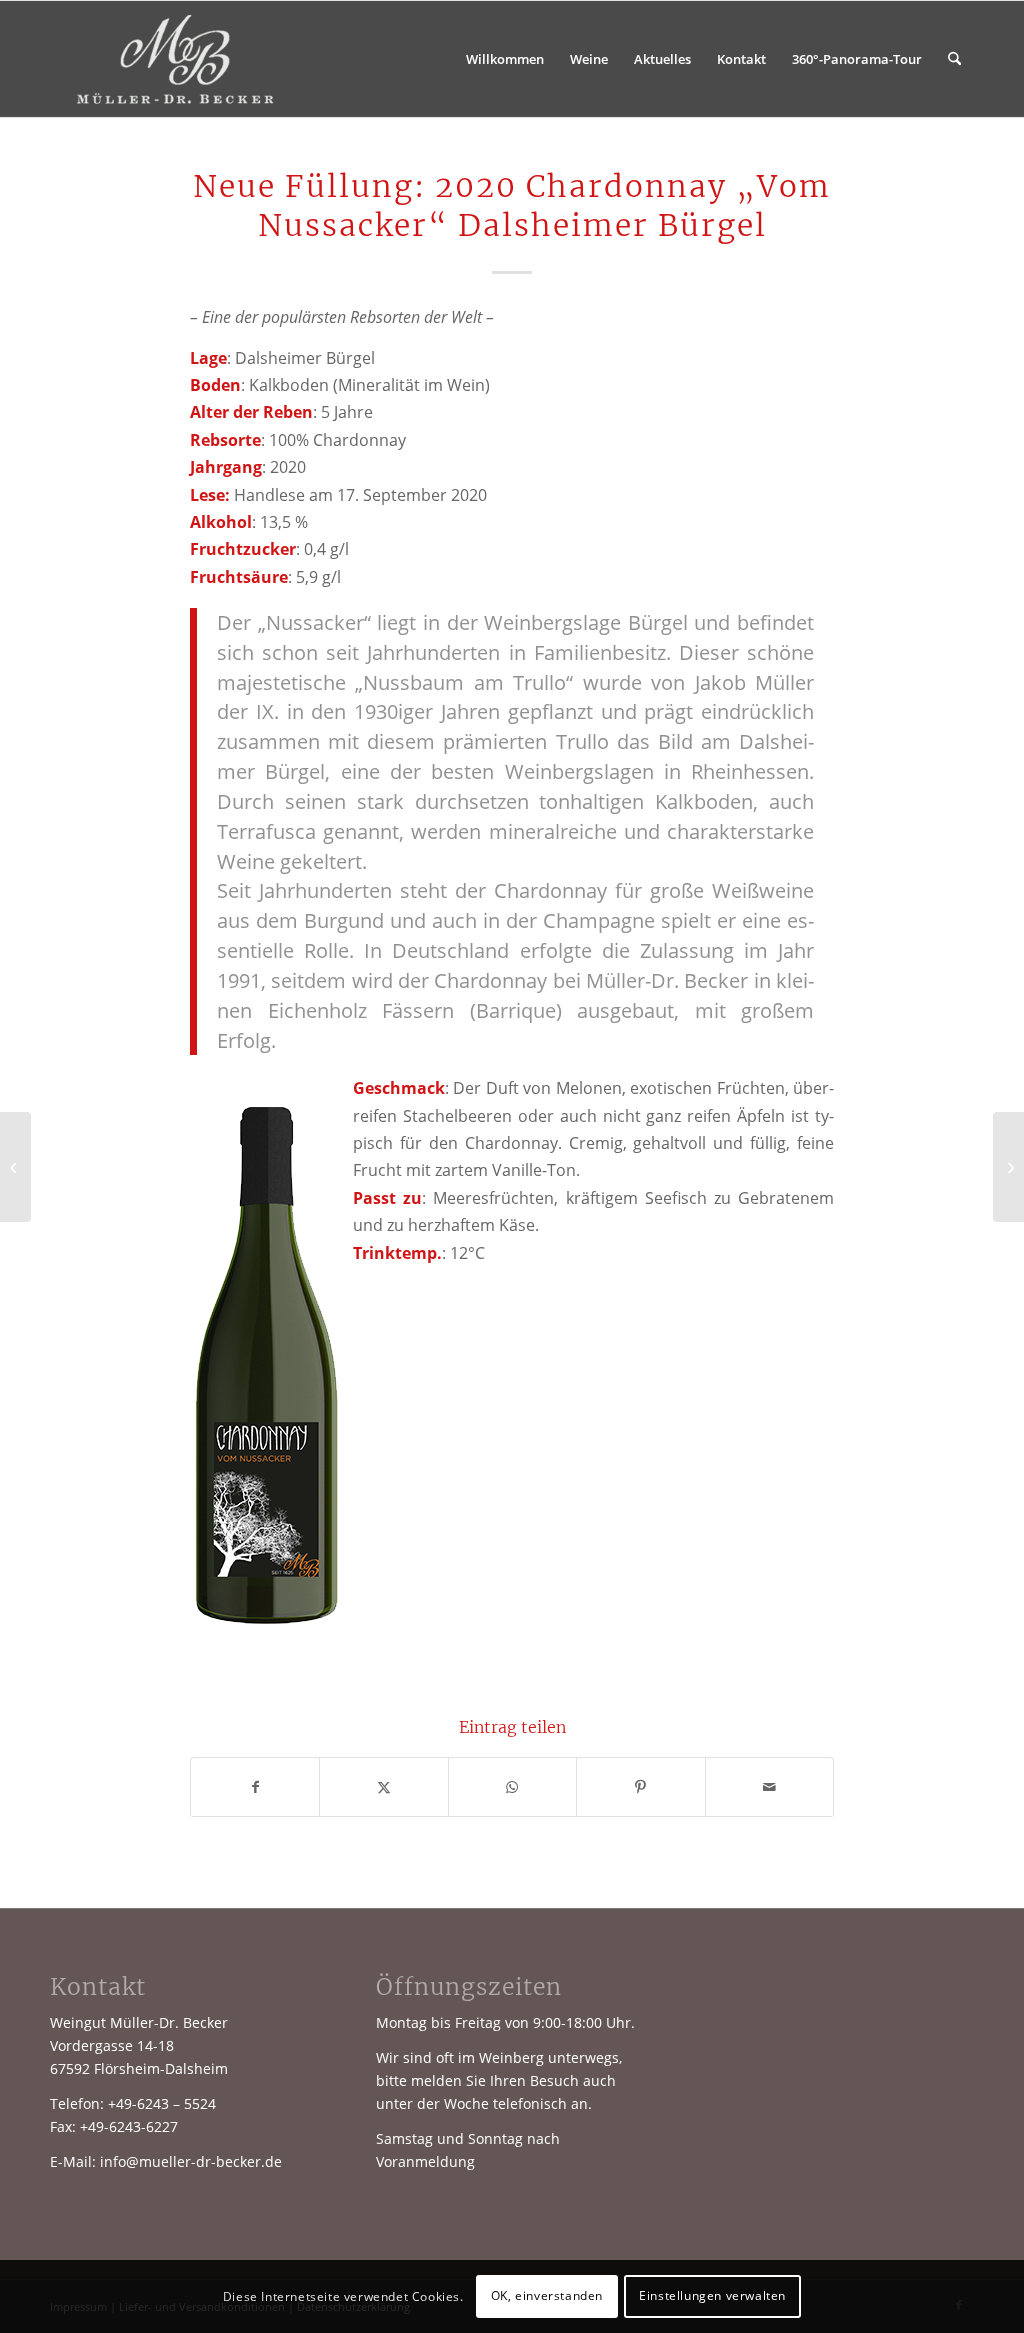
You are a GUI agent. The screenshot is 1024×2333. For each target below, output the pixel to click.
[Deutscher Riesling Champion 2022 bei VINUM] (15, 1167)
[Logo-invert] (176, 59)
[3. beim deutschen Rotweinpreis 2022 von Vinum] (1008, 1167)
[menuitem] (505, 59)
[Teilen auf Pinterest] (640, 1787)
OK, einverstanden (547, 2295)
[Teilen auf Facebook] (255, 1787)
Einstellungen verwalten (712, 2295)
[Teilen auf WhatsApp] (512, 1787)
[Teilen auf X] (383, 1787)
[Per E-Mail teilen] (769, 1787)
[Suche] (954, 59)
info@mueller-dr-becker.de (191, 2161)
